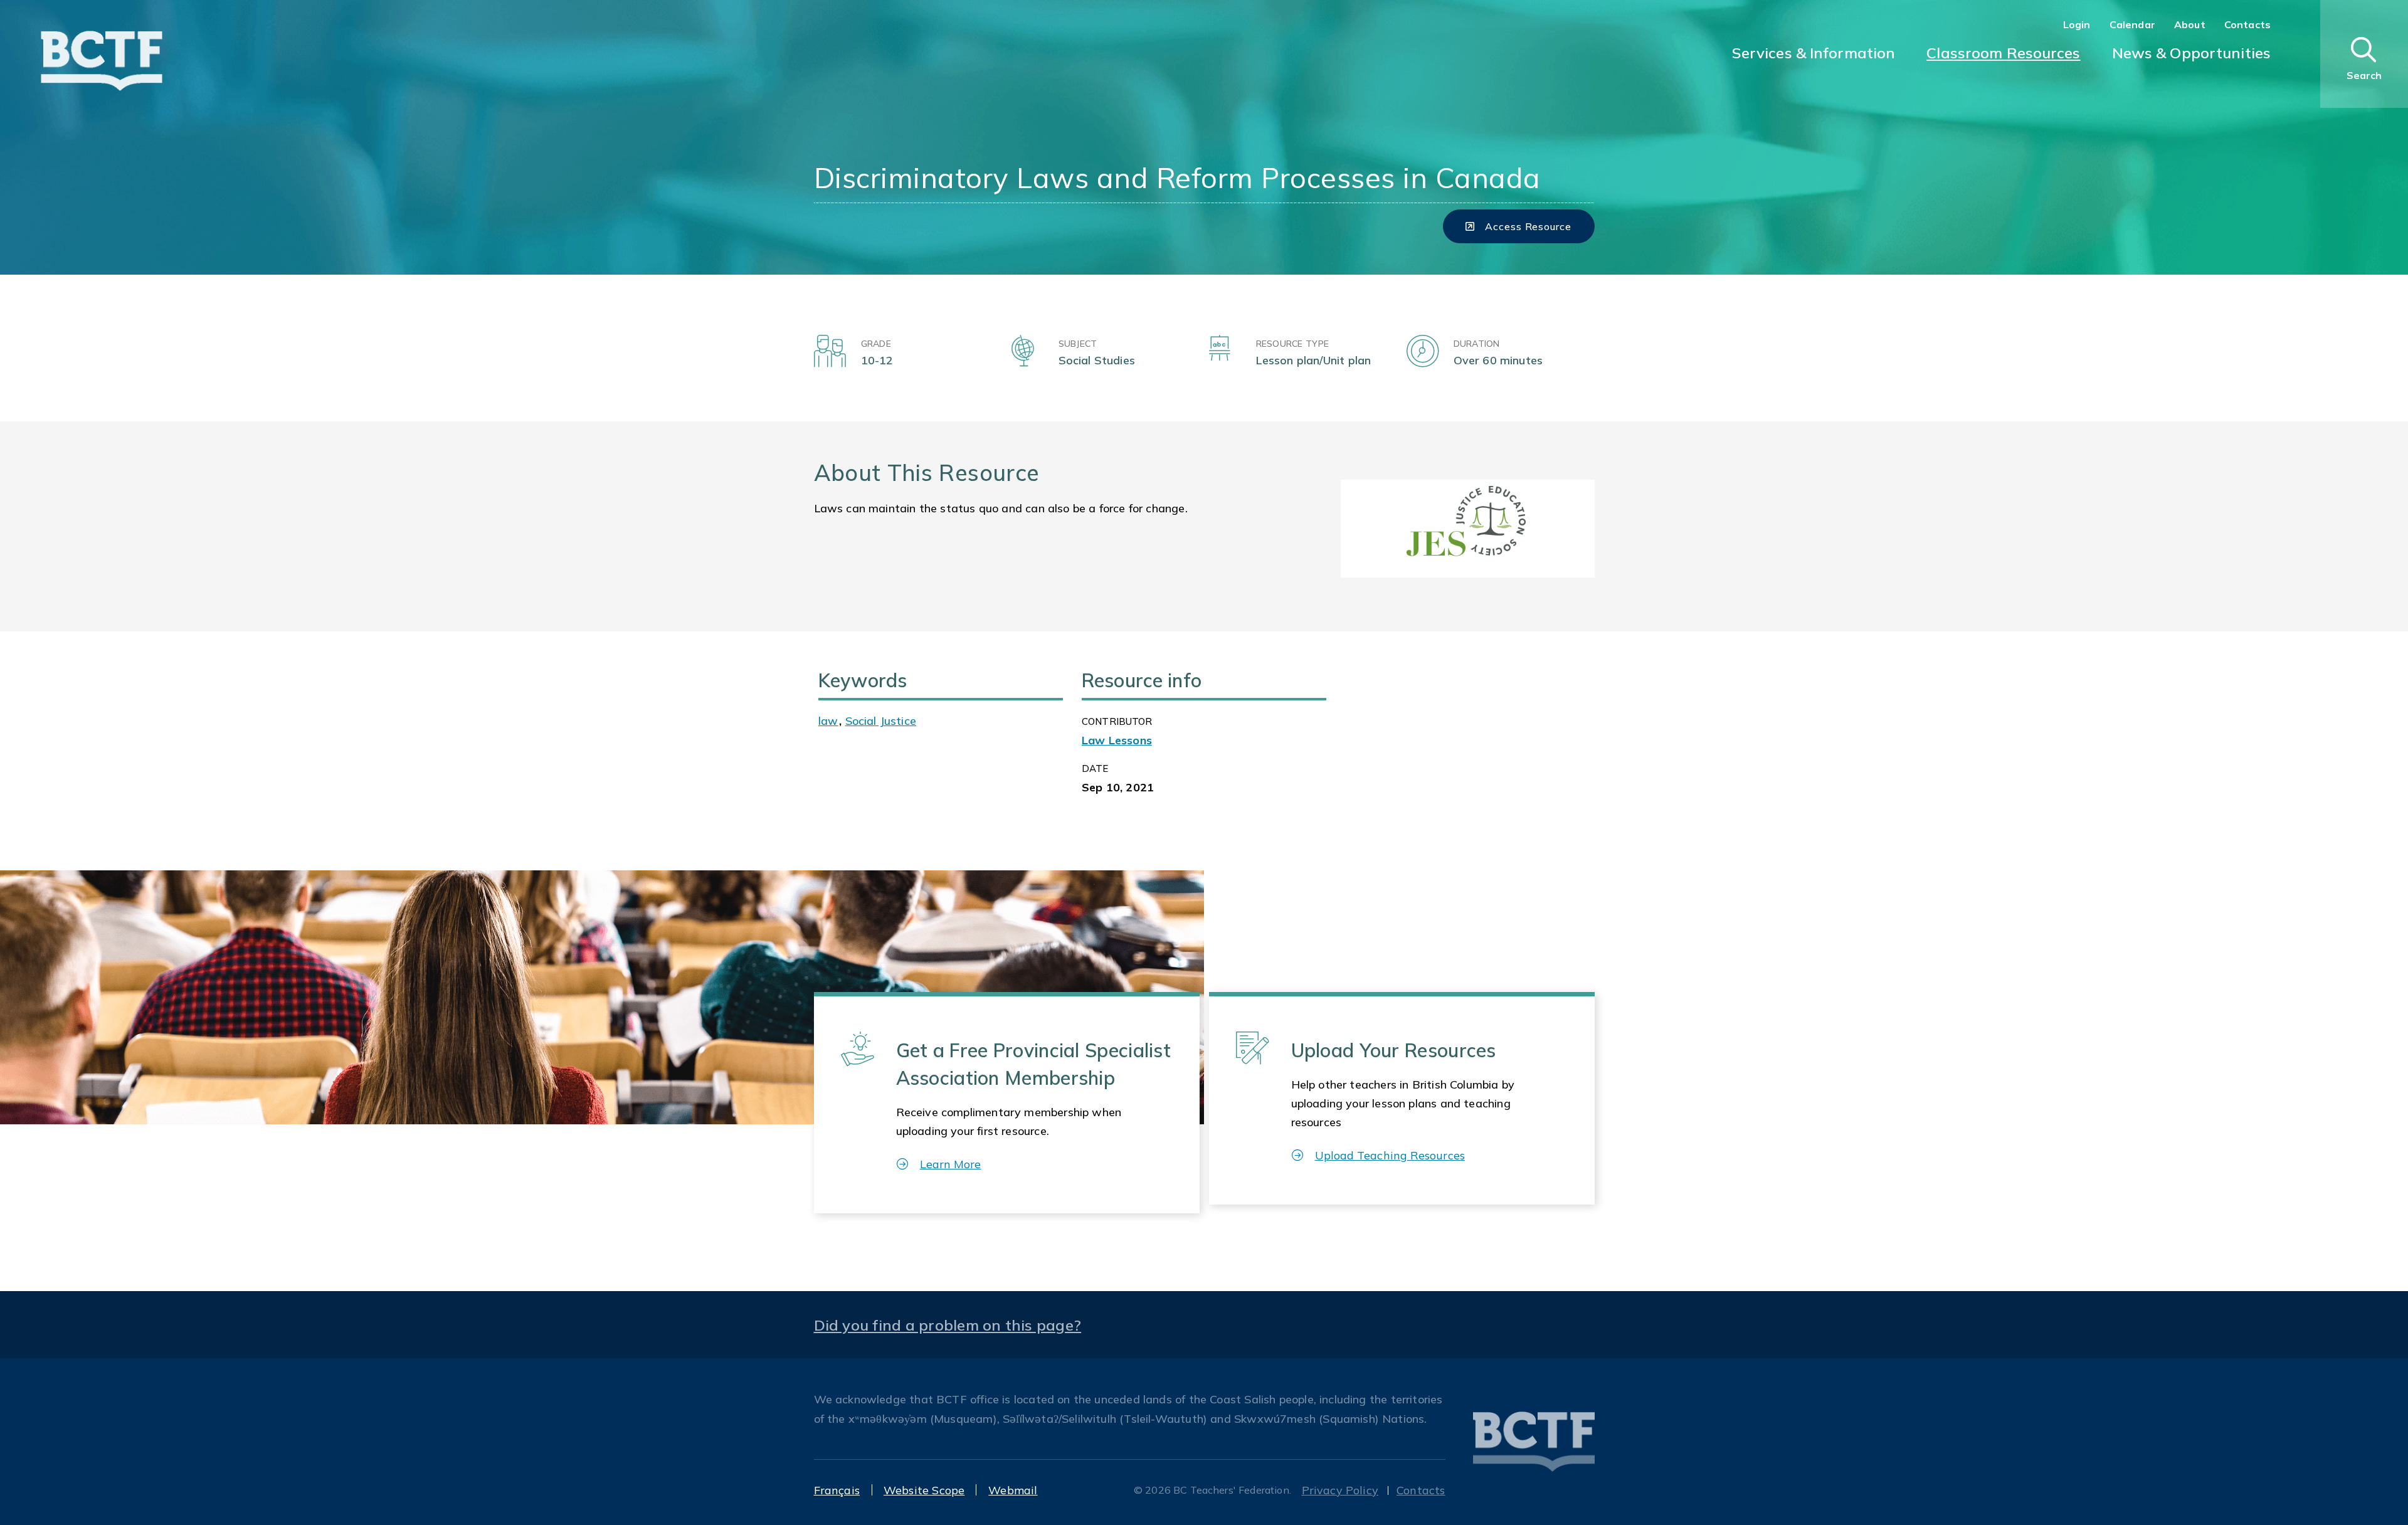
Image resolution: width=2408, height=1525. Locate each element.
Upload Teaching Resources (1390, 1155)
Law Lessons (1117, 740)
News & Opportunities (2191, 53)
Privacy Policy (1340, 1490)
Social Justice (881, 721)
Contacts (2247, 24)
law (828, 721)
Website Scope (924, 1490)
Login (2077, 24)
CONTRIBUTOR (1117, 721)
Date (1095, 768)
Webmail (1013, 1490)
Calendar (2132, 24)
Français (837, 1490)
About (2190, 24)
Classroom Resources (2003, 53)
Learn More (951, 1164)
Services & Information (1814, 53)
